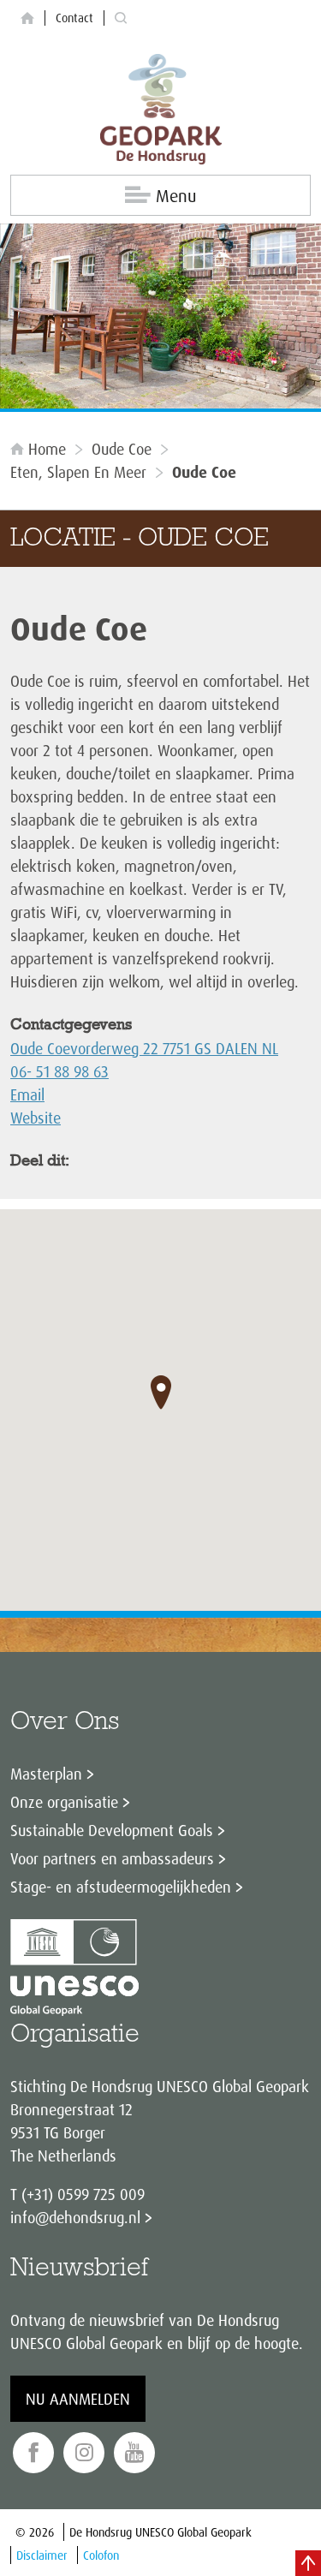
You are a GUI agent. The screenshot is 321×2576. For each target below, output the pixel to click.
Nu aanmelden (78, 2399)
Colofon (101, 2555)
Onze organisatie (64, 1802)
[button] (161, 1392)
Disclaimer (42, 2555)
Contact (74, 18)
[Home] (27, 18)
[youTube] (134, 2453)
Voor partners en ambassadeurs (112, 1858)
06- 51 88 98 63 (59, 1071)
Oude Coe (122, 449)
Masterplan (46, 1774)
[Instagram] (84, 2453)
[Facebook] (33, 2453)
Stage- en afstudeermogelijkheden (121, 1887)
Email (27, 1094)
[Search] (121, 18)
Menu (176, 196)
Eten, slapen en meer (78, 472)
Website (36, 1118)
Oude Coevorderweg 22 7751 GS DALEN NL (144, 1048)
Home (47, 449)
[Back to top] (308, 2563)
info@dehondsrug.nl (75, 2217)
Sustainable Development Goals (112, 1830)
